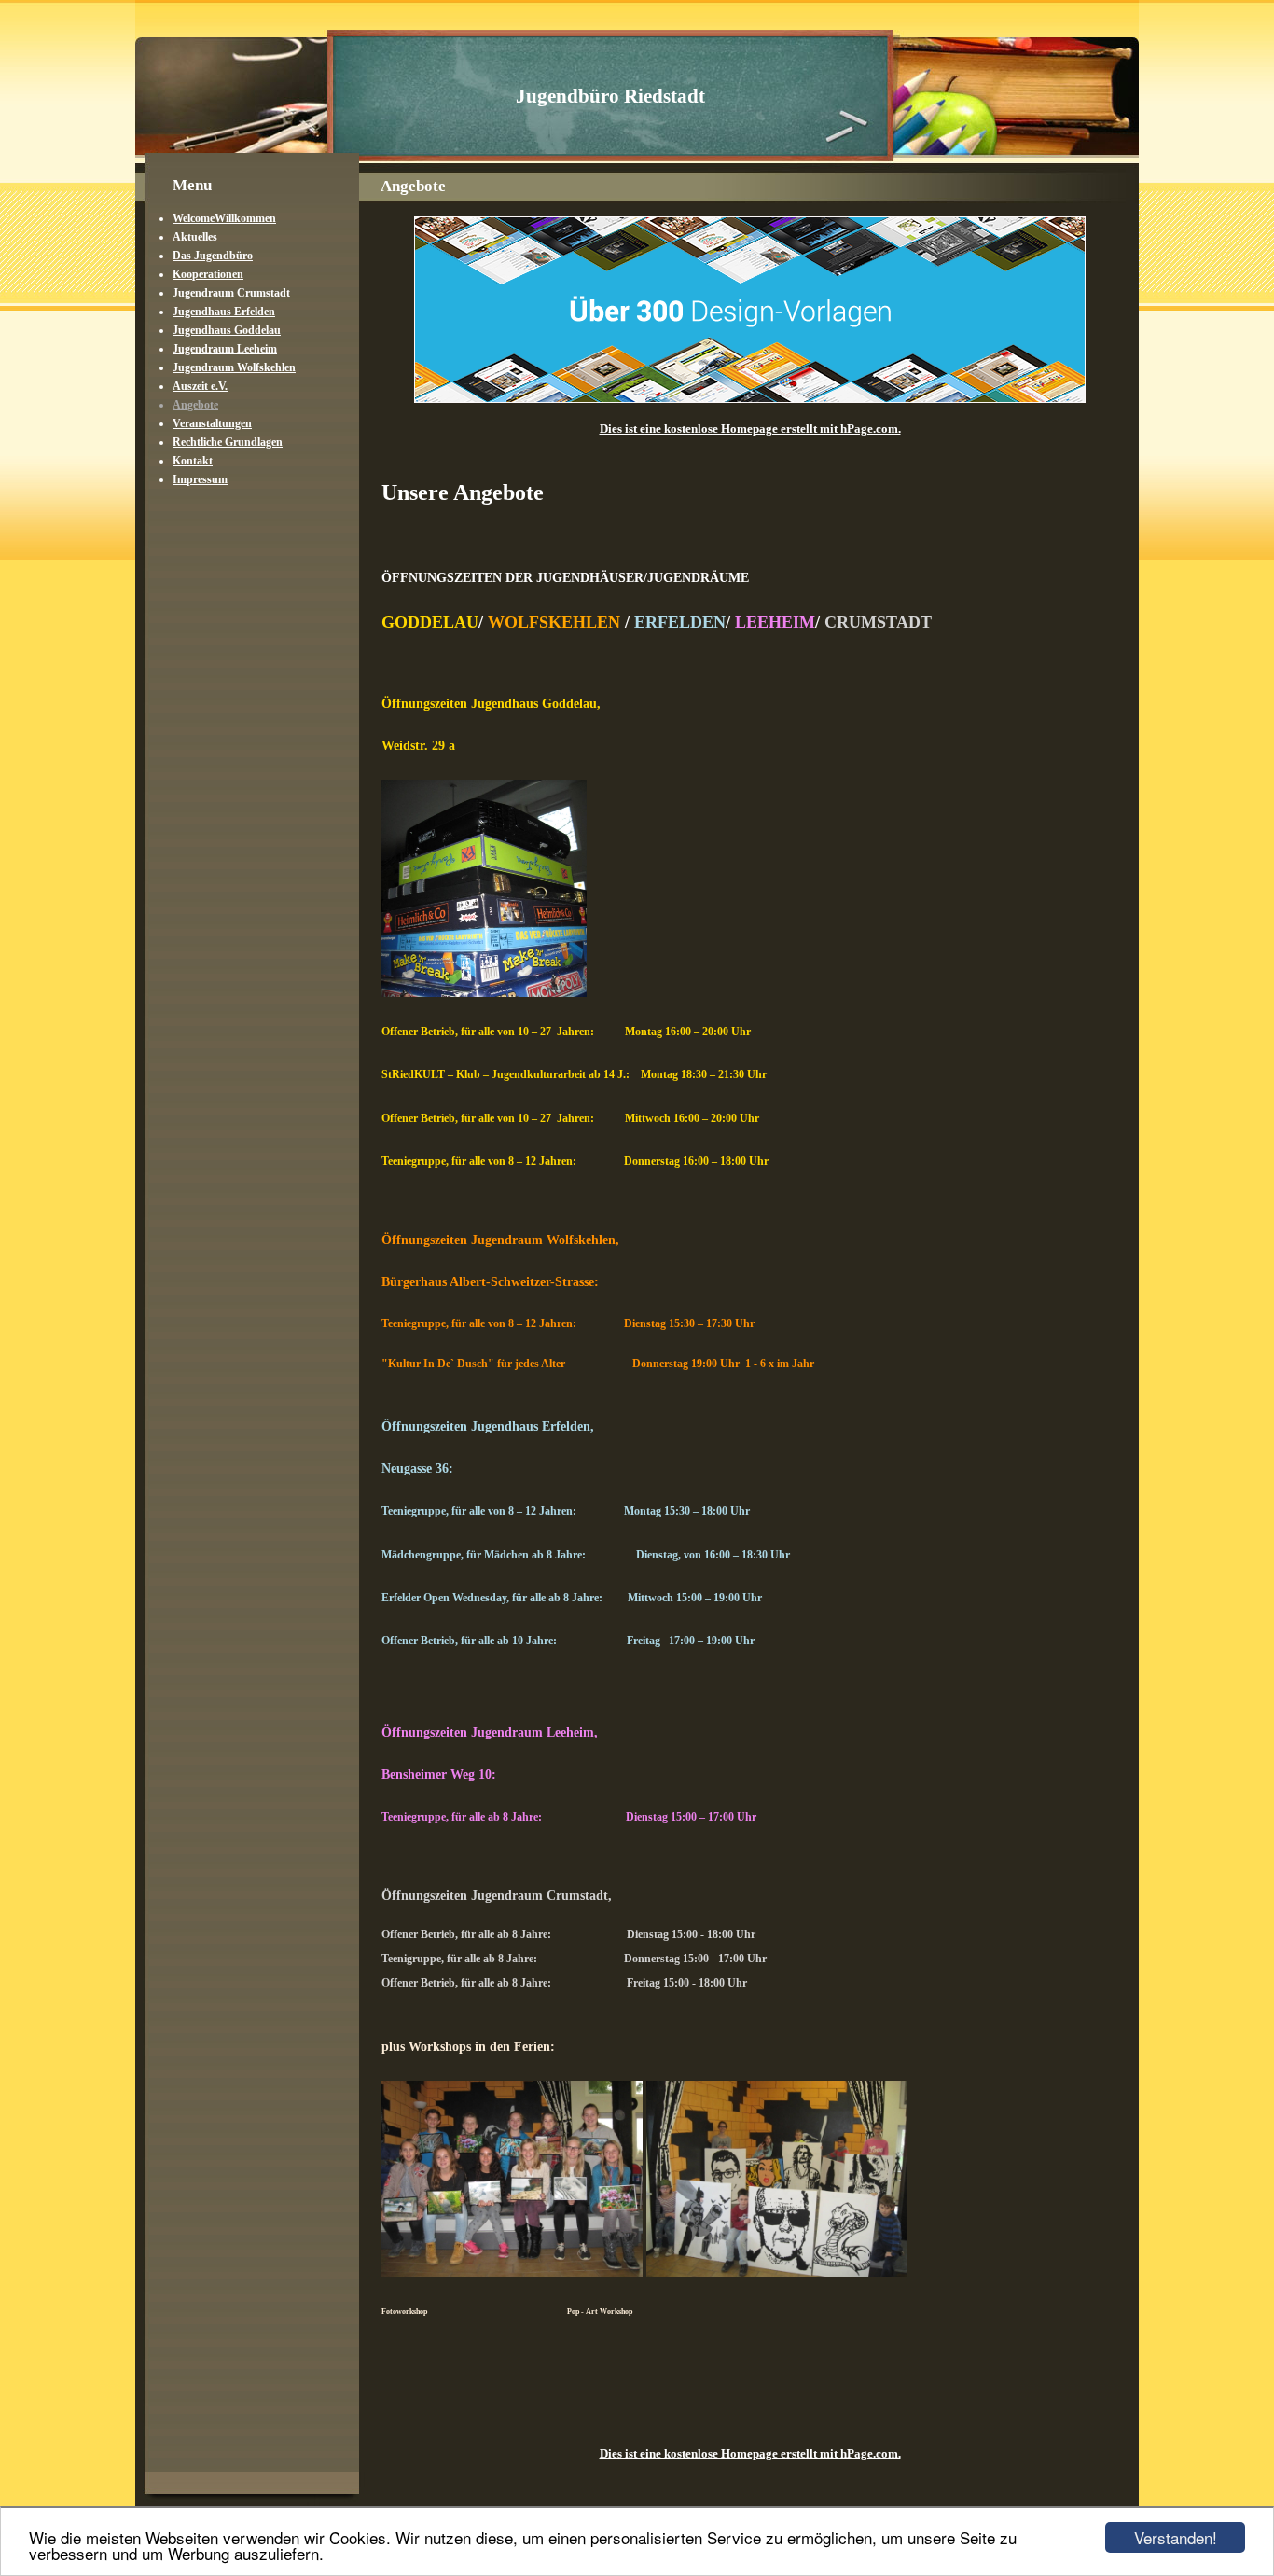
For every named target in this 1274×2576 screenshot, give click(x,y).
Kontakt (193, 461)
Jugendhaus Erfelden (224, 312)
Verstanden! (1176, 2537)
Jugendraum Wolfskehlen (234, 367)
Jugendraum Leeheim (225, 349)
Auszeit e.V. (200, 386)
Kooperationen (208, 274)
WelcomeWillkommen (224, 218)
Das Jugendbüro (213, 256)
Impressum (200, 479)
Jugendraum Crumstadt (231, 293)
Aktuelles (195, 237)
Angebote (195, 405)
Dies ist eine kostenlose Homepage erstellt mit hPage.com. (750, 429)
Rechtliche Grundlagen (228, 442)
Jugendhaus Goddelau (227, 330)
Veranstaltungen (212, 423)
